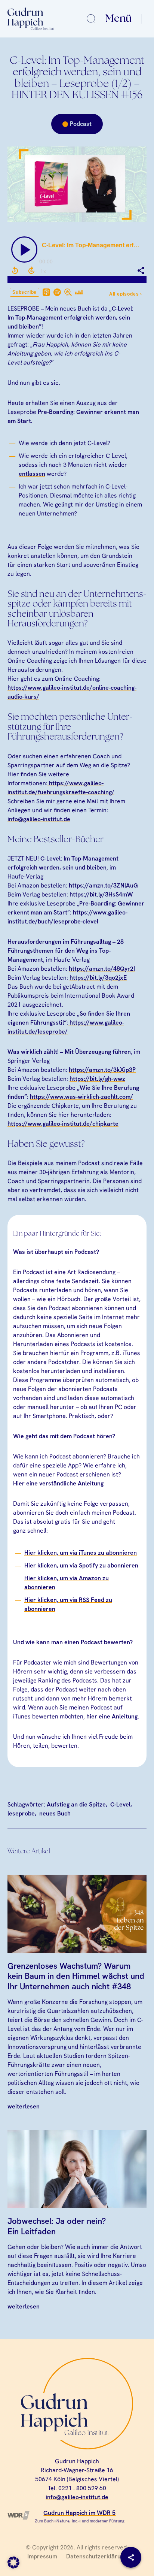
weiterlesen (24, 2106)
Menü (118, 19)
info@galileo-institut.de (39, 819)
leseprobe (21, 1813)
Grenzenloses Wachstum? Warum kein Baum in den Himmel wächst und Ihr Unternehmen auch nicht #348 (76, 1976)
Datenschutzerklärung (97, 2556)
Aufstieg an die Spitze (76, 1804)
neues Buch (55, 1813)
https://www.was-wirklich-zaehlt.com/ (81, 1097)
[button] (13, 2563)
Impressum (42, 2556)
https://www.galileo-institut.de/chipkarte (63, 1124)
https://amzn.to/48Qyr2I (102, 969)
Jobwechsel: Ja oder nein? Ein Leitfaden (57, 2226)
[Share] (131, 2557)
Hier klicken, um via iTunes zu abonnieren (81, 1553)
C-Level (120, 1804)
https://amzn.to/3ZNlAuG (103, 885)
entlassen (32, 474)
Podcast (81, 124)
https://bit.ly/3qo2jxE (98, 978)
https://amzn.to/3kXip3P (102, 1070)
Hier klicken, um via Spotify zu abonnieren (81, 1565)
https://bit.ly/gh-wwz (97, 1079)
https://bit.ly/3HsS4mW (101, 894)
